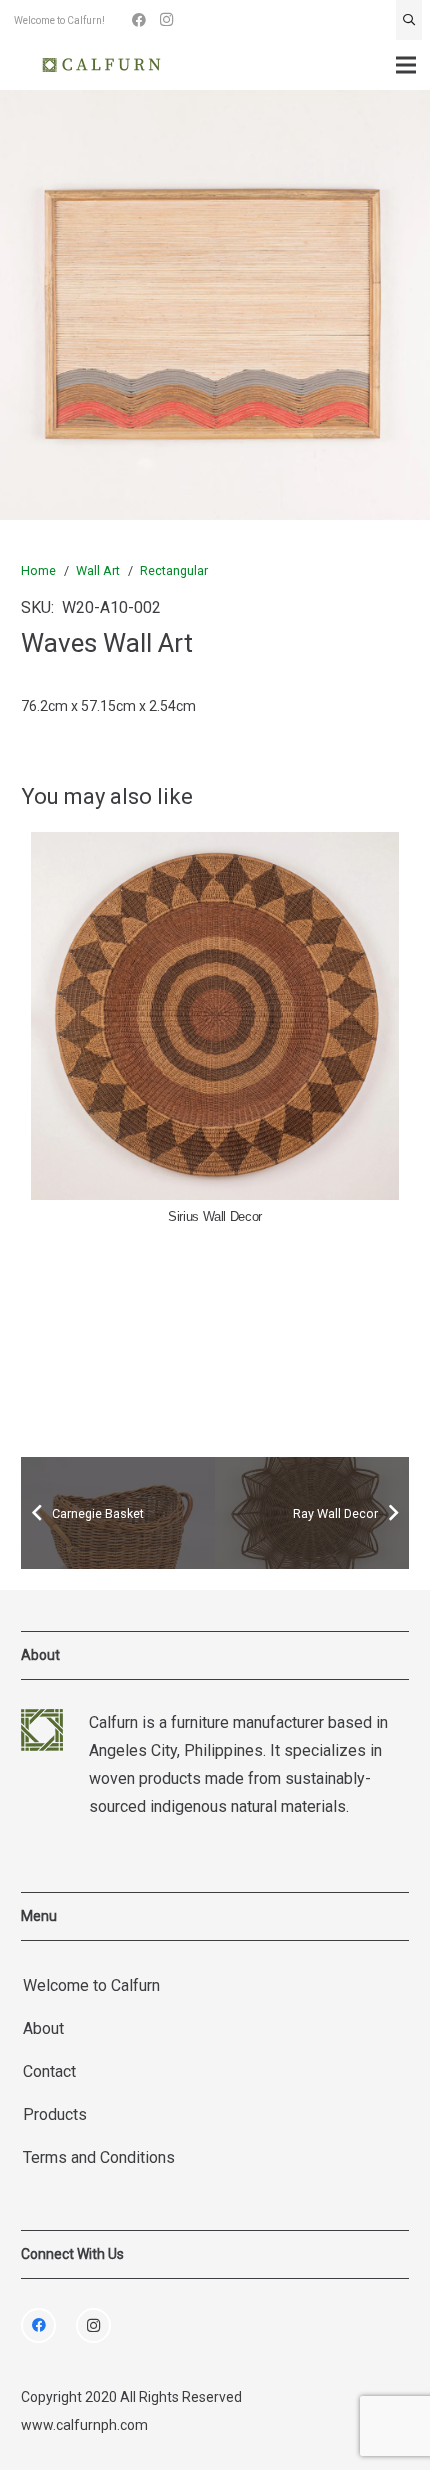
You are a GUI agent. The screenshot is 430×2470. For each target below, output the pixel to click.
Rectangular (174, 570)
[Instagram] (167, 20)
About (43, 2028)
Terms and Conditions (99, 2157)
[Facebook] (139, 20)
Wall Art (98, 570)
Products (55, 2114)
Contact (49, 2071)
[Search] (409, 20)
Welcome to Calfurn (91, 1985)
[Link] (101, 65)
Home (38, 570)
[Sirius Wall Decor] (215, 1016)
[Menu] (406, 65)
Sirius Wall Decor (215, 1217)
